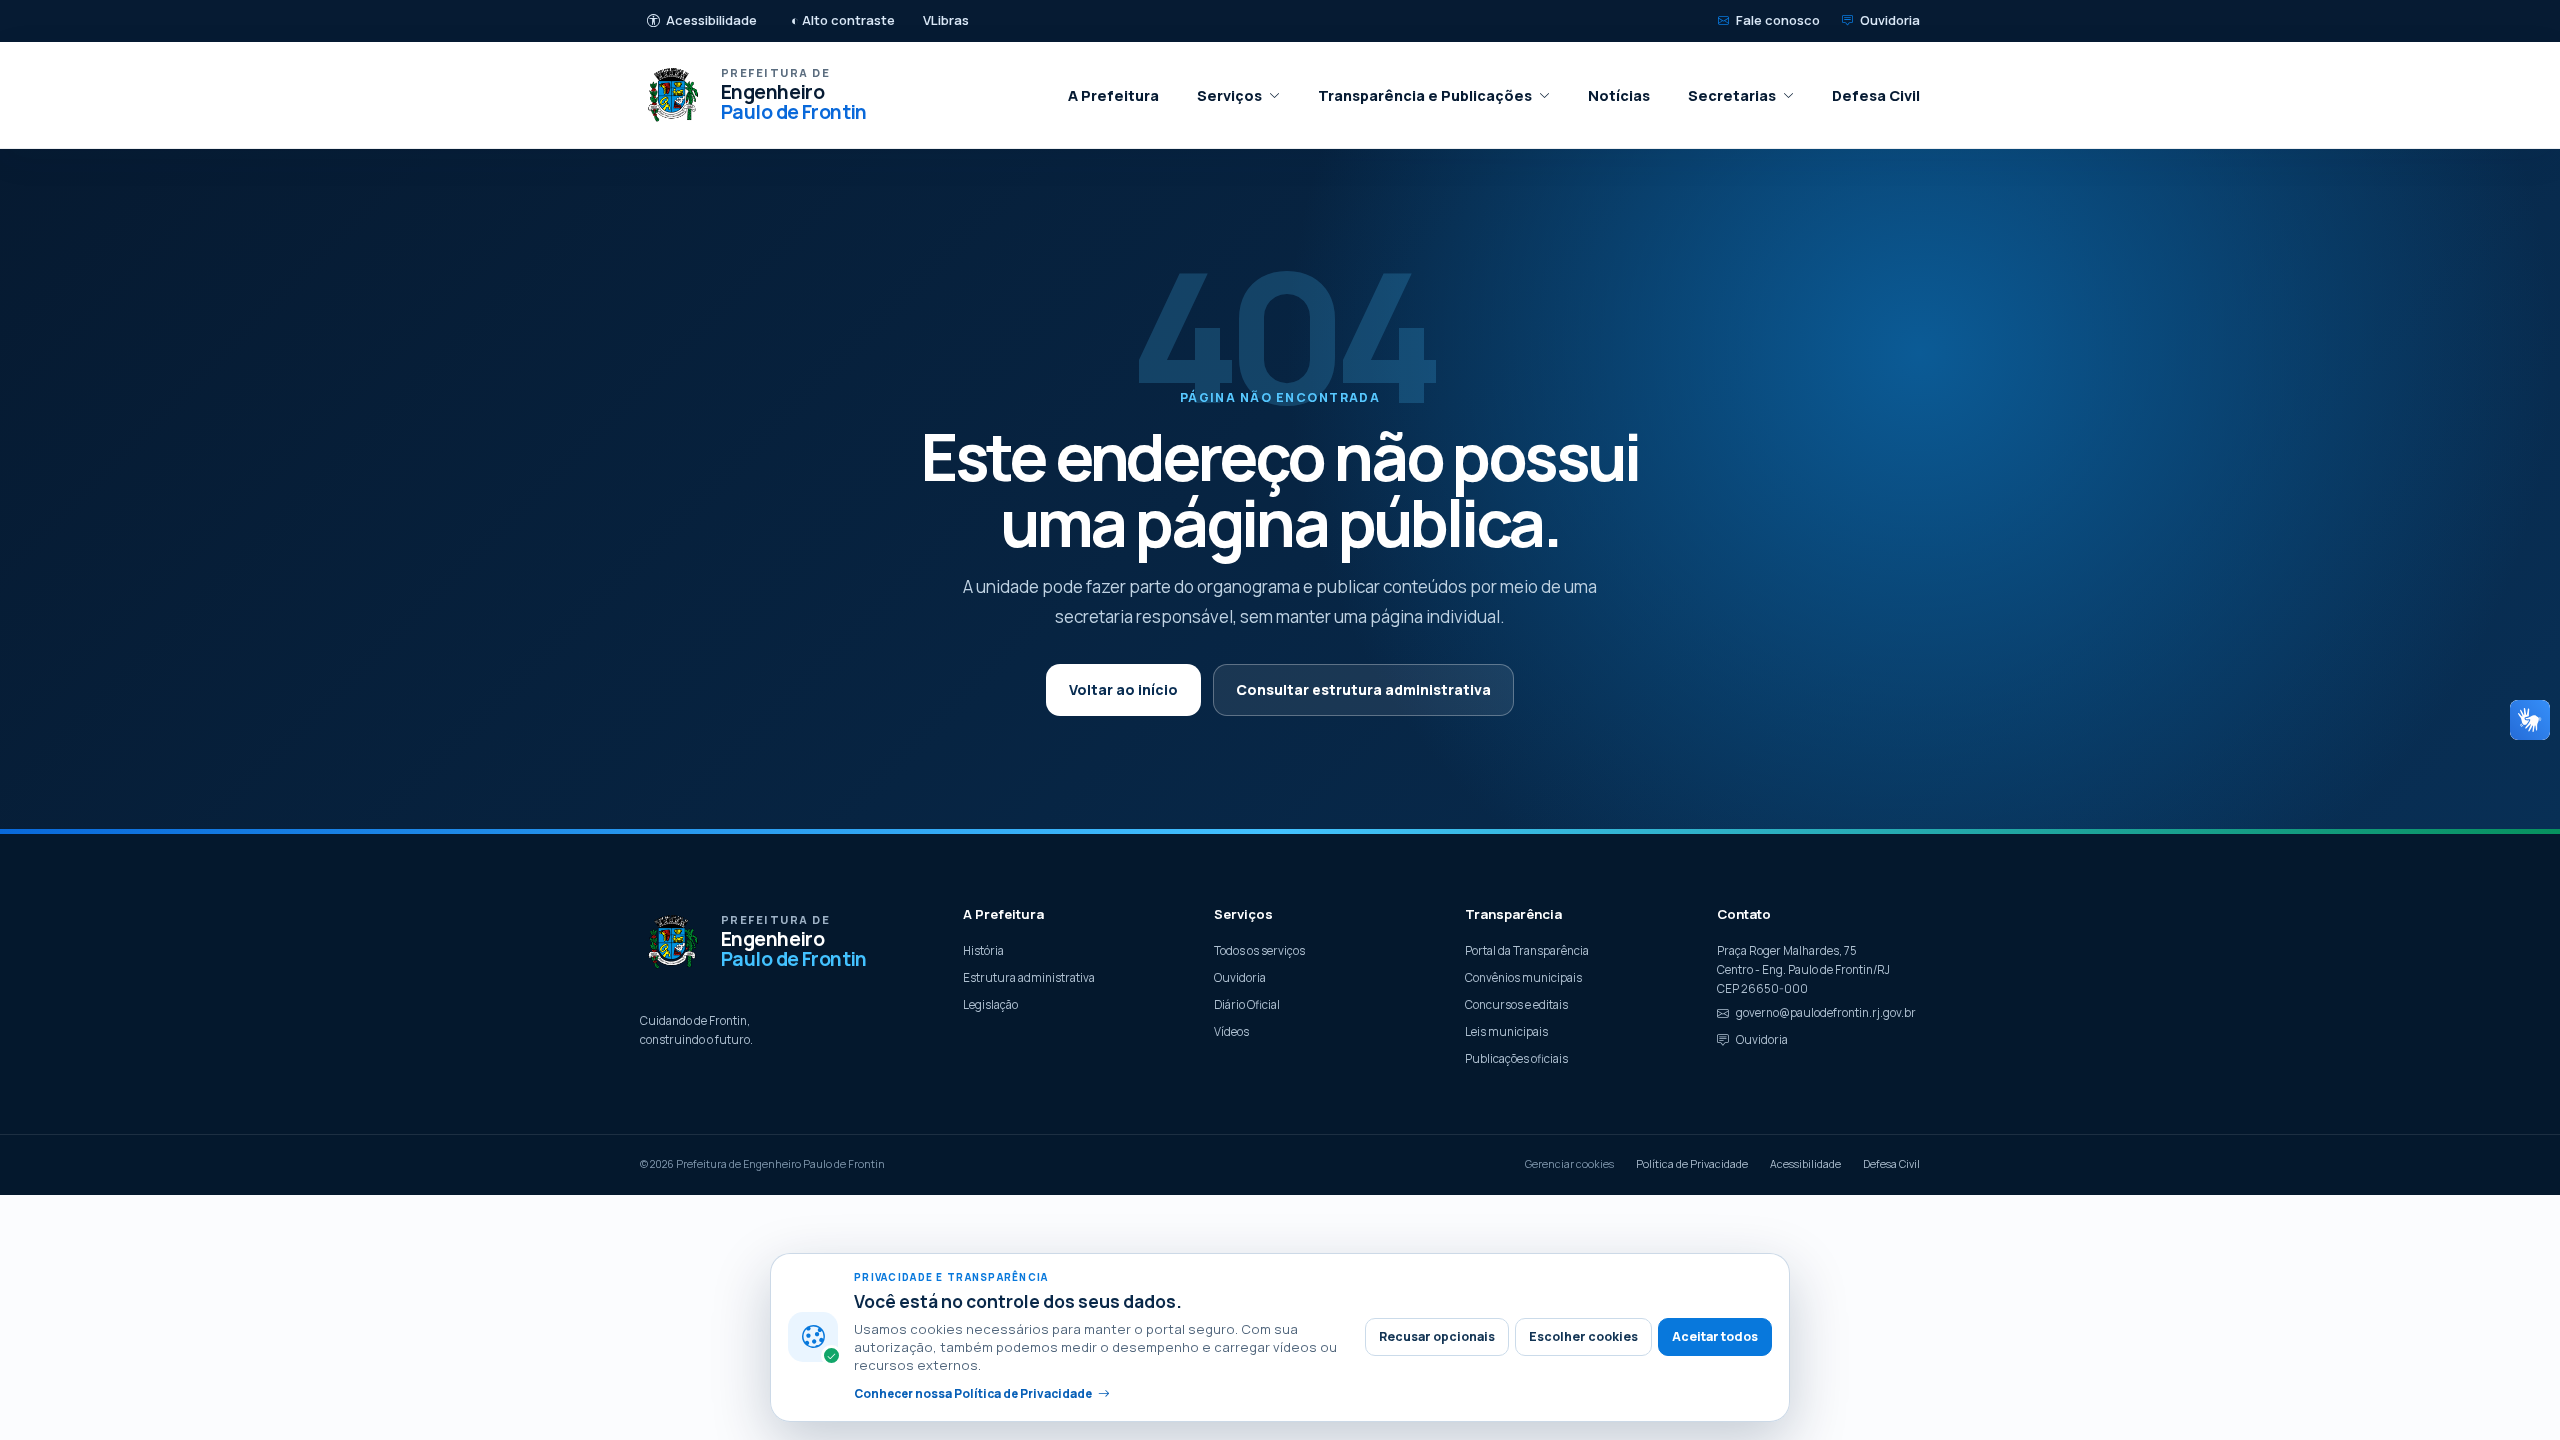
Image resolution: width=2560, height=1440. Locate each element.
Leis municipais (1506, 1031)
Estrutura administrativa (1029, 977)
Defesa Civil (1876, 95)
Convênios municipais (1523, 977)
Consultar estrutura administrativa (1363, 689)
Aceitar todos (1715, 1336)
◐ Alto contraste (843, 20)
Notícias (1619, 95)
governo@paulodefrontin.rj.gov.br (1826, 1012)
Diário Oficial (1247, 1004)
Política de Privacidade (1692, 1164)
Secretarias (1732, 95)
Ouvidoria (1890, 20)
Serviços (1229, 95)
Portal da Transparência (1527, 950)
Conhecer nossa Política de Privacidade (973, 1393)
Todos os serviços (1259, 950)
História (983, 950)
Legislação (990, 1004)
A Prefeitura (1113, 95)
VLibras (946, 20)
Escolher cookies (1583, 1336)
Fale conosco (1778, 20)
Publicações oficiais (1516, 1058)
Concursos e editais (1516, 1004)
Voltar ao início (1123, 689)
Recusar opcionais (1437, 1336)
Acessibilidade (711, 20)
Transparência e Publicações (1425, 95)
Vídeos (1231, 1031)
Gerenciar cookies (1569, 1164)
